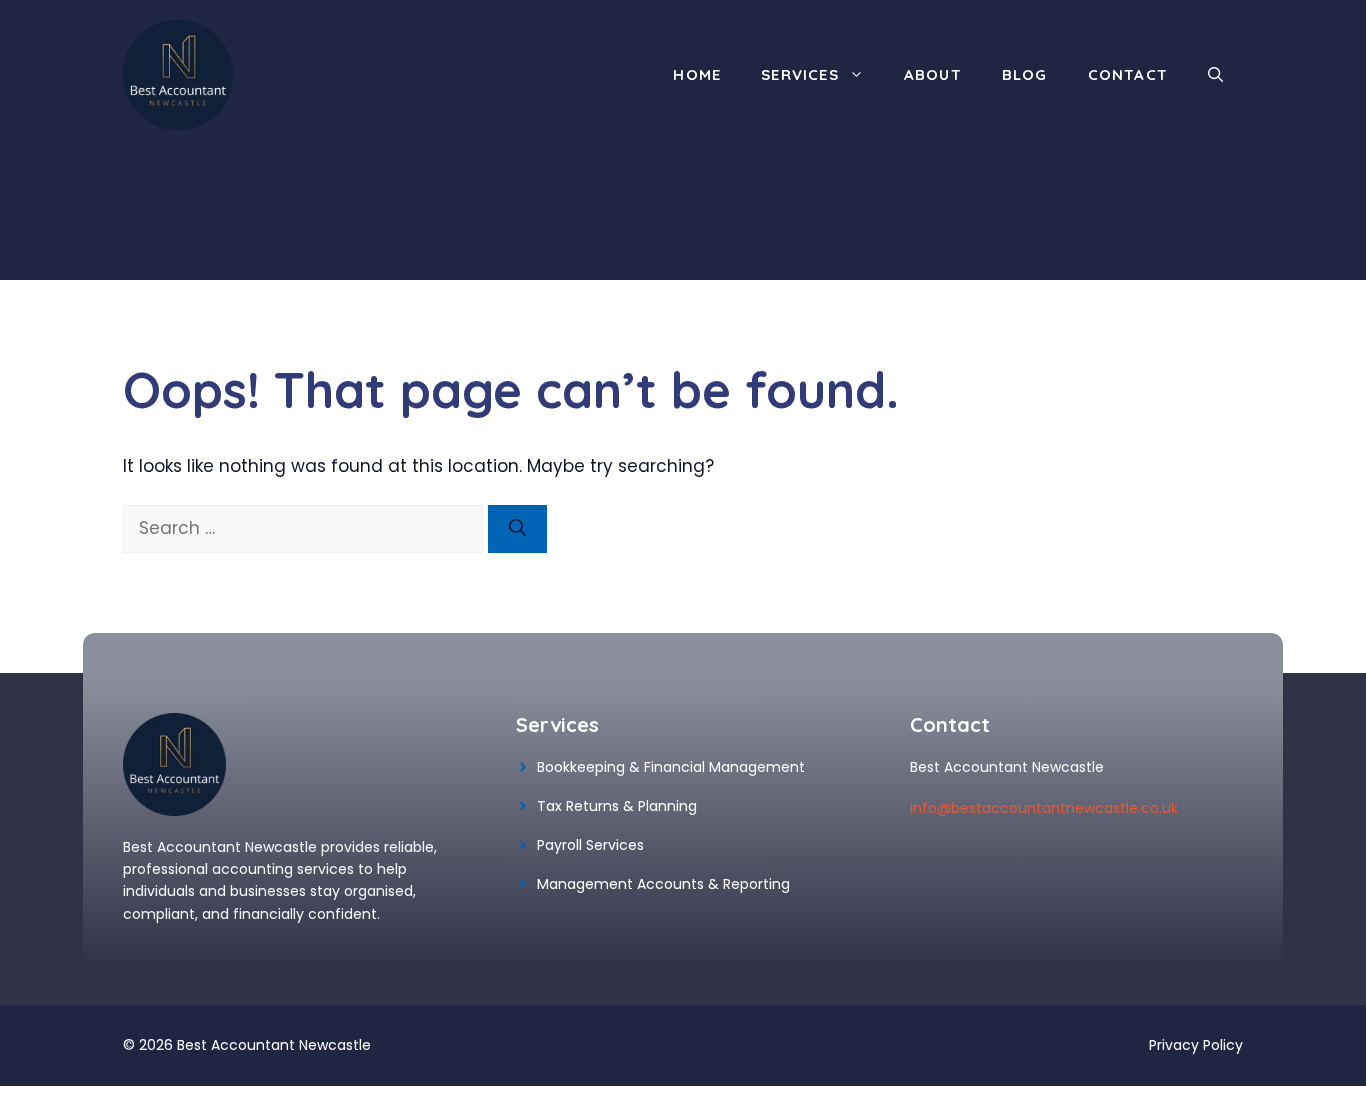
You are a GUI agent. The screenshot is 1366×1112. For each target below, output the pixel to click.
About (933, 74)
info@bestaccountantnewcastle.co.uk (1044, 808)
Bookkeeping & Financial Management (671, 767)
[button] (1215, 75)
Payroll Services (590, 845)
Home (697, 74)
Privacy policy (1196, 1045)
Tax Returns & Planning (617, 806)
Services (800, 74)
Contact (1128, 74)
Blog (1025, 74)
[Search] (517, 529)
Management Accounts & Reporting (663, 884)
